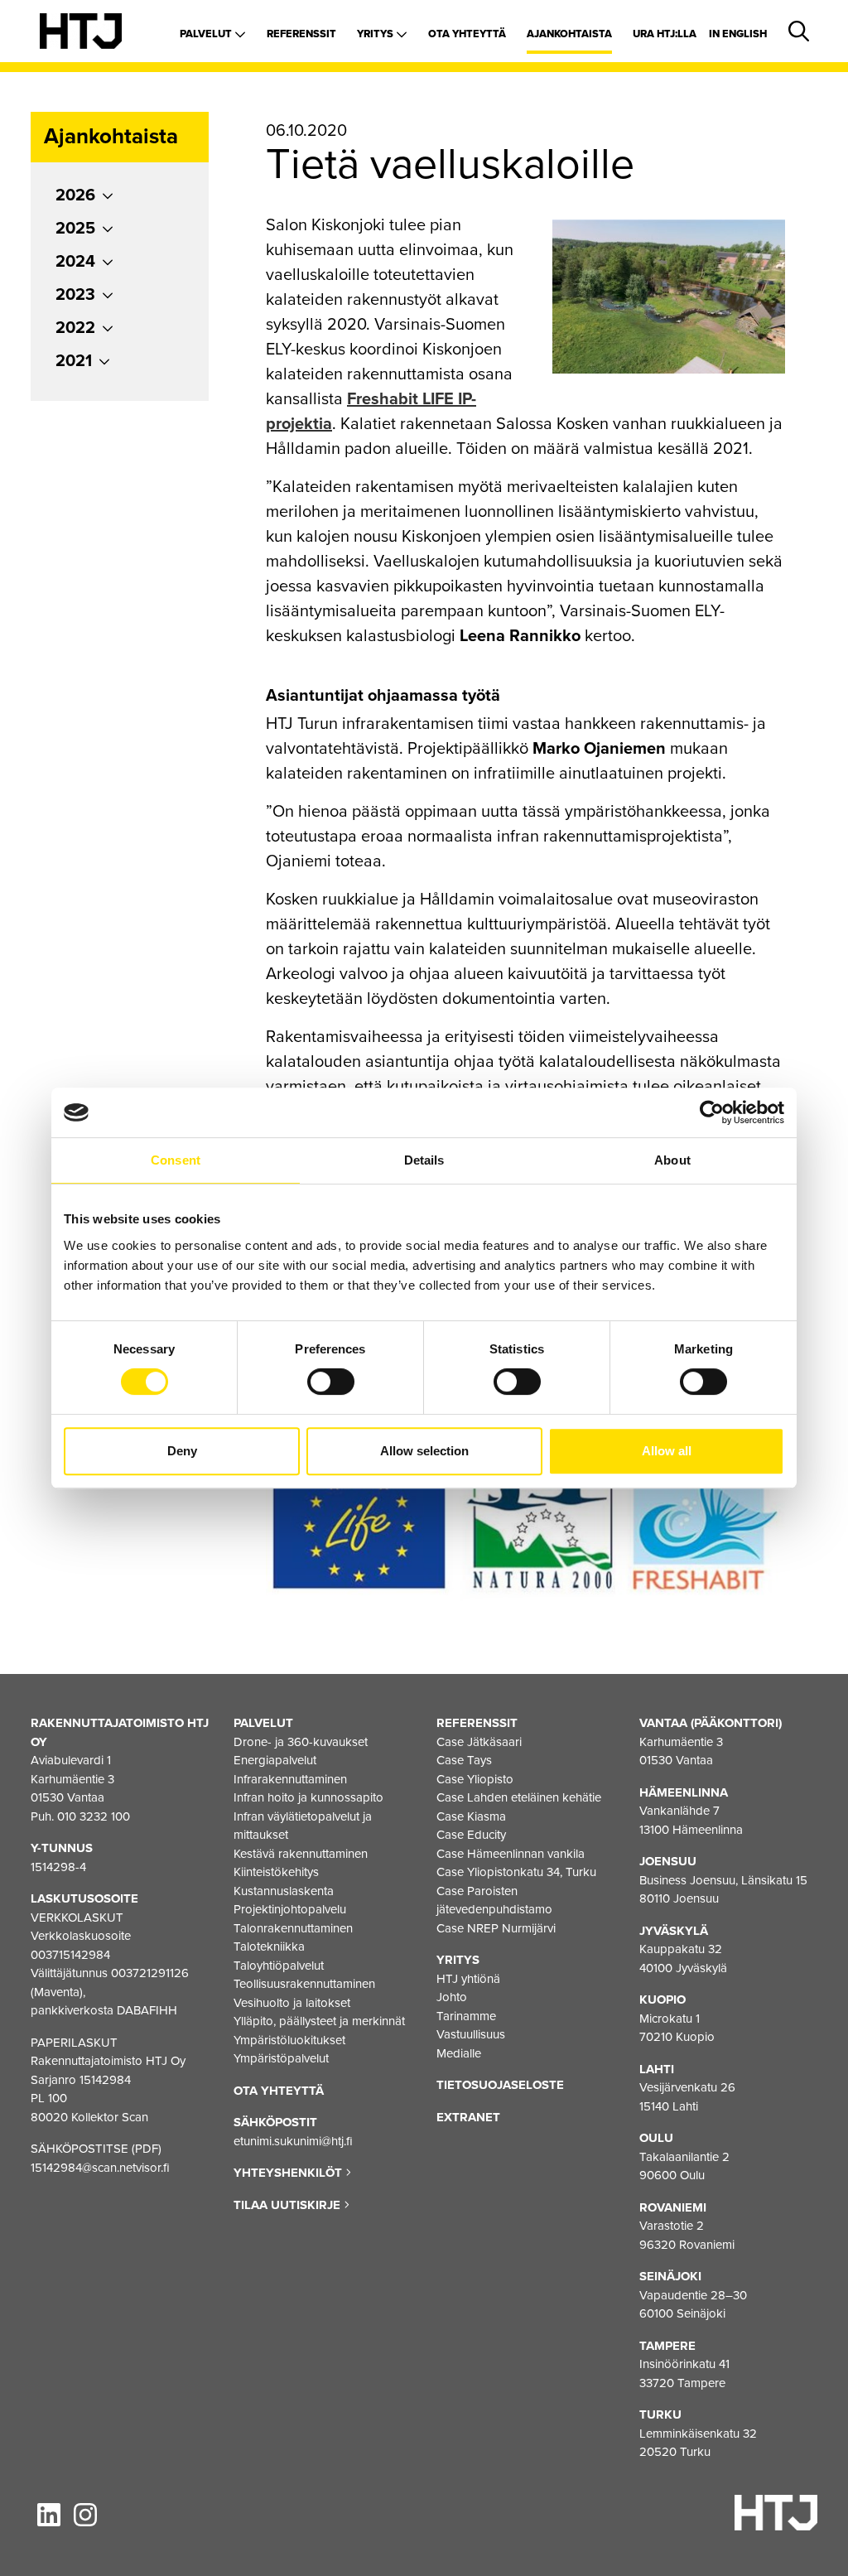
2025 (75, 229)
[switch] (331, 1382)
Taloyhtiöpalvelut (279, 1966)
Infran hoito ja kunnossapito (308, 1797)
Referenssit (301, 34)
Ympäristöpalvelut (281, 2058)
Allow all (667, 1451)
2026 (75, 195)
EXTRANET (468, 2117)
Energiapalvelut (275, 1760)
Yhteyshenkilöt (289, 2173)
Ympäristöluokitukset (289, 2040)
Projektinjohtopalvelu (290, 1909)
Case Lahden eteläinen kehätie (519, 1797)
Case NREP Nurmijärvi (496, 1928)
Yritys (376, 34)
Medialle (459, 2053)
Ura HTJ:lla (665, 34)
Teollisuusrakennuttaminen (304, 1984)
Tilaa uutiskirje (289, 2205)
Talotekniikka (269, 1946)
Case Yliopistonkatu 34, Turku (516, 1872)
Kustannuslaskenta (284, 1891)
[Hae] (796, 32)
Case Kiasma (471, 1816)
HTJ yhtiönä (468, 1979)
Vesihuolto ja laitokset (292, 2003)
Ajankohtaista (569, 34)
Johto (452, 1997)
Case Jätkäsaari (479, 1742)
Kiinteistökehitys (276, 1872)
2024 (75, 262)
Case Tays (464, 1760)
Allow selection (424, 1451)
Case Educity (471, 1835)
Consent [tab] (176, 1160)
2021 (74, 361)
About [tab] (672, 1160)
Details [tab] (424, 1160)
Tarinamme (466, 2016)
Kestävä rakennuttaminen (301, 1854)
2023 (75, 295)
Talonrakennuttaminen (293, 1928)
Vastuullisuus (471, 2034)
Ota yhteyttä (467, 34)
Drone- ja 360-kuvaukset (301, 1742)
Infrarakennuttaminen (290, 1779)
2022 (75, 328)
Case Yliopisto (475, 1779)
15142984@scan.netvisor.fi (100, 2168)
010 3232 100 (94, 1816)
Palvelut (207, 34)
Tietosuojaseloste (500, 2085)
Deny (182, 1451)
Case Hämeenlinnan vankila (511, 1854)
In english (738, 34)
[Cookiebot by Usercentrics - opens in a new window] (712, 1112)
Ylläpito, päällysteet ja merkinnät (319, 2021)
